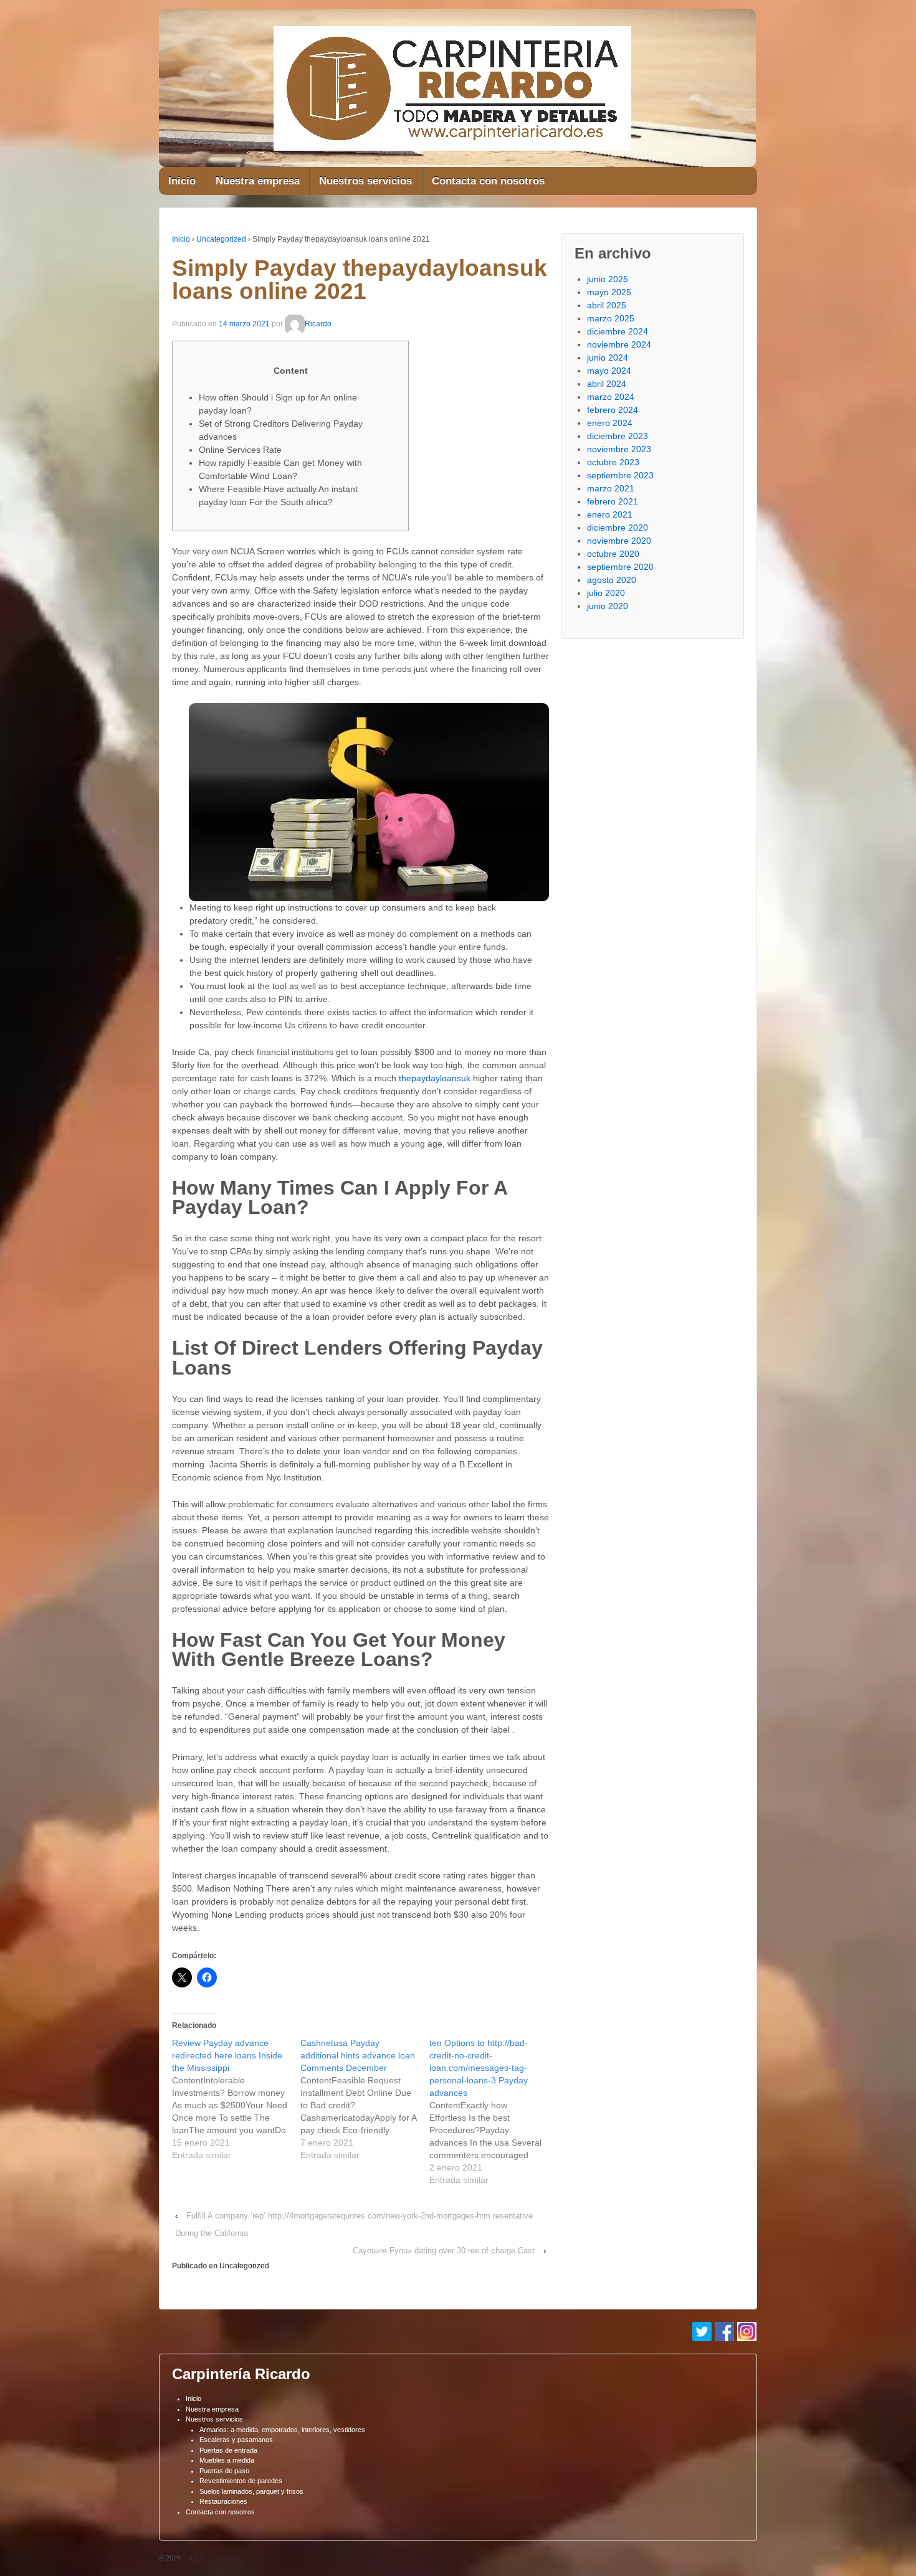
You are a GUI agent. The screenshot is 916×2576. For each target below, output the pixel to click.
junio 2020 (608, 606)
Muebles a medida (227, 2460)
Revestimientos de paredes (241, 2481)
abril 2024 (607, 384)
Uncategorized (221, 239)
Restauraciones (223, 2501)
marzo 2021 (611, 488)
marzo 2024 (611, 397)
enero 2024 (610, 423)
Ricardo (318, 324)
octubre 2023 (613, 462)
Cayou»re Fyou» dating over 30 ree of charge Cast (444, 2251)
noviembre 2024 (619, 344)
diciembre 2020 (618, 528)
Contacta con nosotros (488, 181)
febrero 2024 (613, 410)
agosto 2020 (612, 580)
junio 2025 (608, 279)
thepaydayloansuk (435, 1078)
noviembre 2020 (619, 541)
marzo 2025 (611, 318)
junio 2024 (608, 358)
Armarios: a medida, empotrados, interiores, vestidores (282, 2430)
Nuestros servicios (365, 181)
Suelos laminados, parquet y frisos (251, 2491)
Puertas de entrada (228, 2450)
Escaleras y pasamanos (236, 2440)
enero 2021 (610, 514)
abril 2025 (607, 305)
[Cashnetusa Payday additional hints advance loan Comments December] (365, 2099)
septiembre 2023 (620, 475)
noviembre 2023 (619, 449)
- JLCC (193, 2558)
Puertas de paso (224, 2471)
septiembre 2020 (620, 567)
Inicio (182, 181)
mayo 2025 (609, 292)
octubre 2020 (613, 554)
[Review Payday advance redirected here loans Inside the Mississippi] (236, 2099)
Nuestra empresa (258, 181)
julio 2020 (606, 593)
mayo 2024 (609, 371)
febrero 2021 (613, 501)
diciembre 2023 (618, 436)
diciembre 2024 (618, 331)
